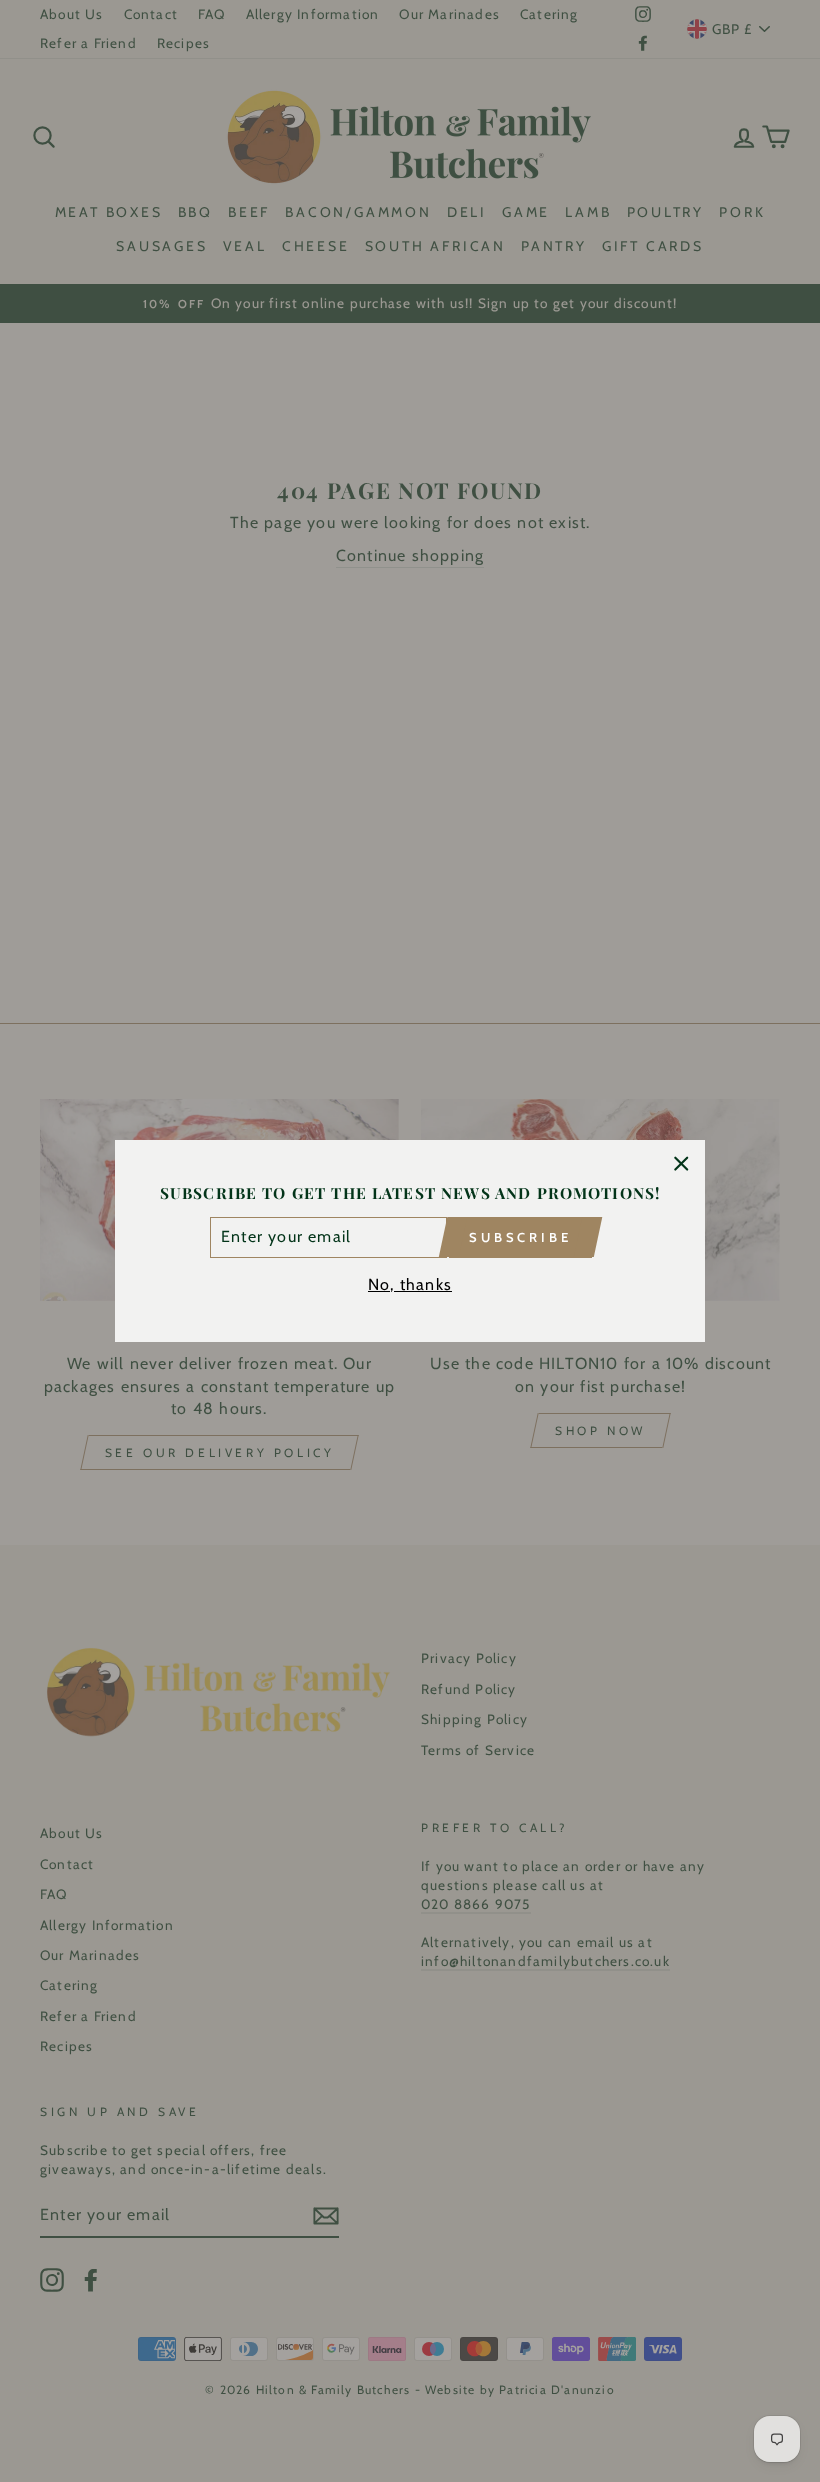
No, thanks (410, 1284)
